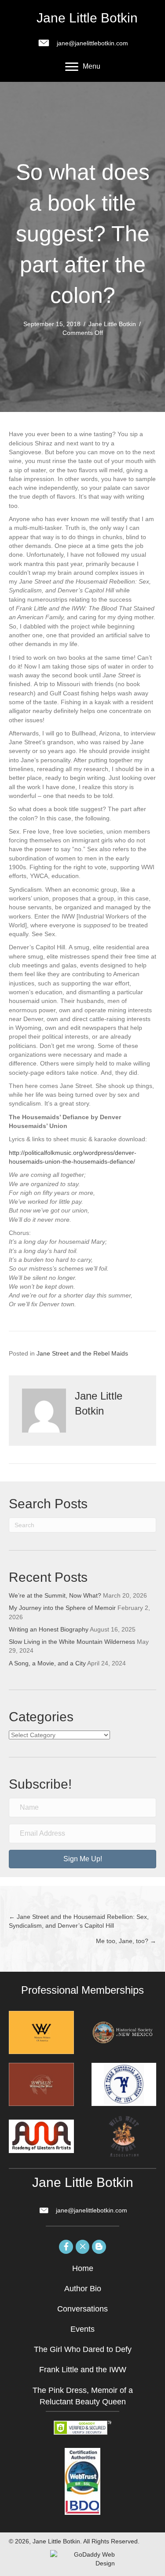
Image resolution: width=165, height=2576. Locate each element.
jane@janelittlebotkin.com (92, 43)
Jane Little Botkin (112, 324)
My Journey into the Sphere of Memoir (62, 1608)
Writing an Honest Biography (49, 1629)
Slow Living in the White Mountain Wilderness (72, 1642)
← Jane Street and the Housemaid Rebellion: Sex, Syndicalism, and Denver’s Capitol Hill (79, 1921)
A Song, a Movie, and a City (47, 1663)
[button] (82, 1859)
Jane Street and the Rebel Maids (82, 1353)
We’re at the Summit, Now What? (55, 1595)
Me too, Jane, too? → (126, 1941)
